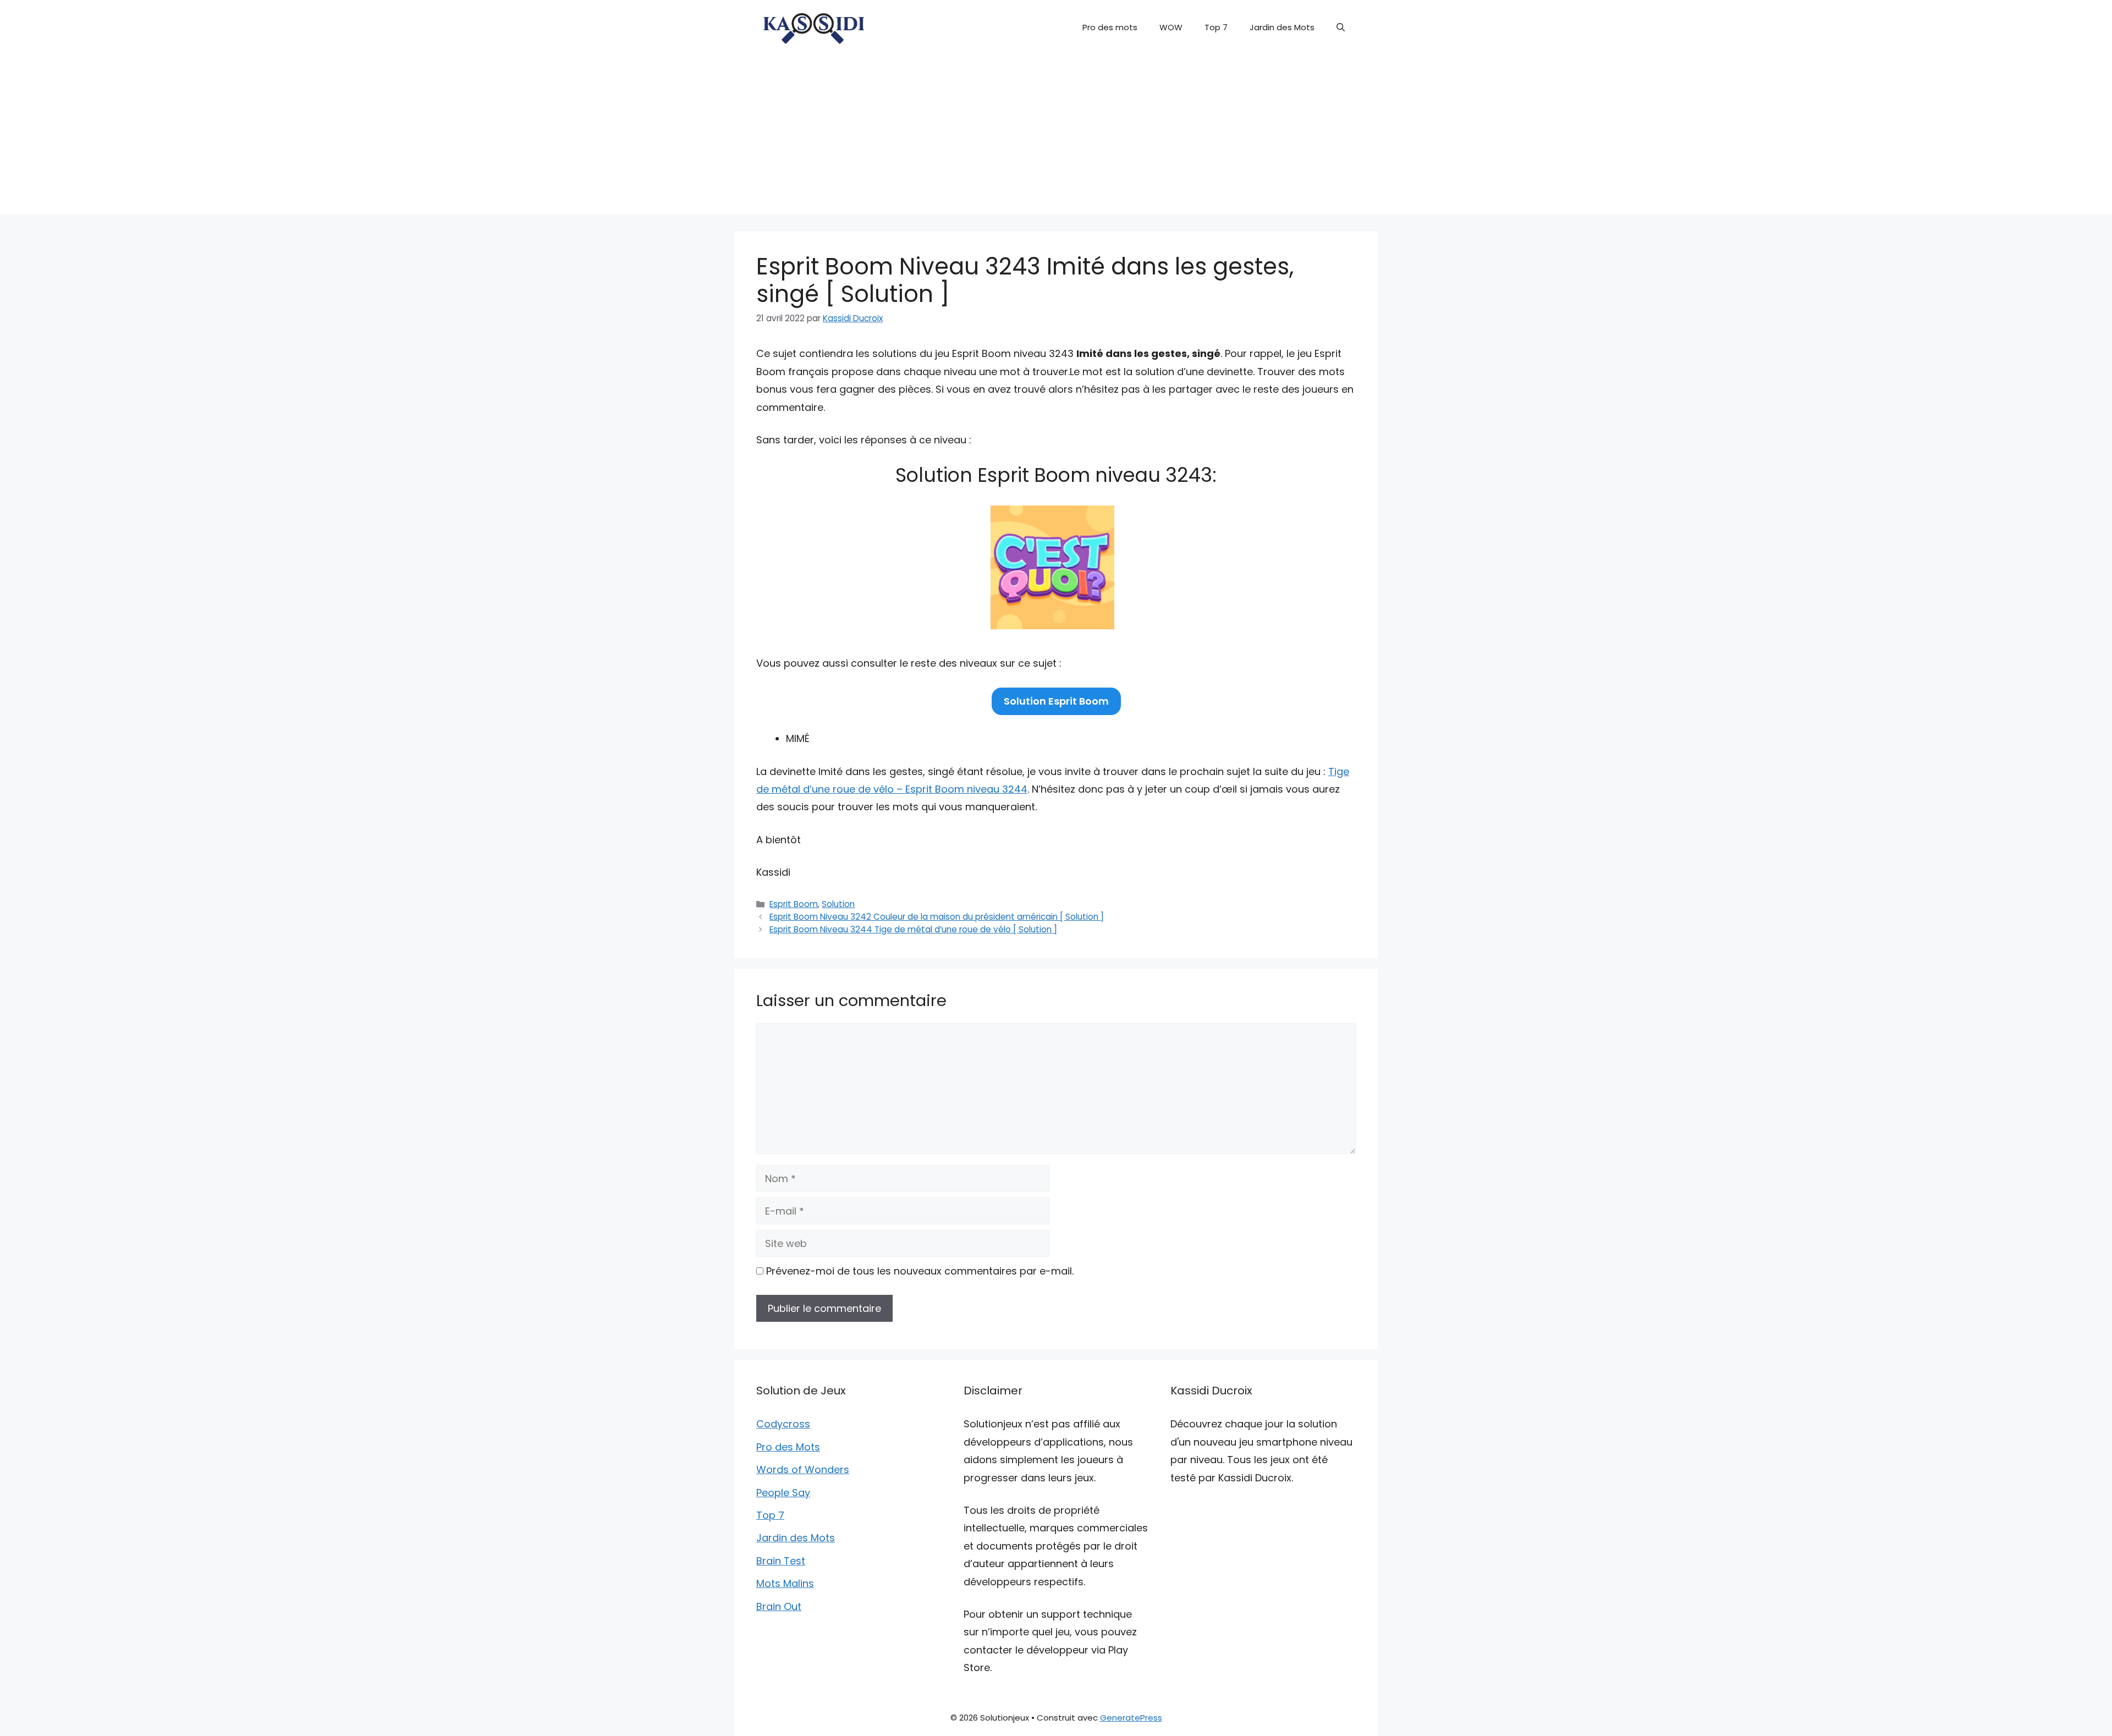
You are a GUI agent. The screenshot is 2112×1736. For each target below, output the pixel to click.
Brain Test (781, 1561)
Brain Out (779, 1606)
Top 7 (1216, 27)
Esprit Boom (794, 904)
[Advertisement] (1056, 138)
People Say (783, 1493)
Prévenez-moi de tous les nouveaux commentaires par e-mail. (920, 1271)
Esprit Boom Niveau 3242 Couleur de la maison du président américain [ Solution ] (937, 917)
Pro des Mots (788, 1447)
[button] (1341, 28)
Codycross (783, 1424)
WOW (1171, 27)
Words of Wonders (803, 1469)
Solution (838, 904)
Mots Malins (785, 1583)
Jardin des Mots (1282, 27)
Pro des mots (1110, 27)
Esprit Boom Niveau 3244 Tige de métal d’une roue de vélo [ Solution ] (913, 929)
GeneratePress (1131, 1718)
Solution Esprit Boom (1056, 701)
